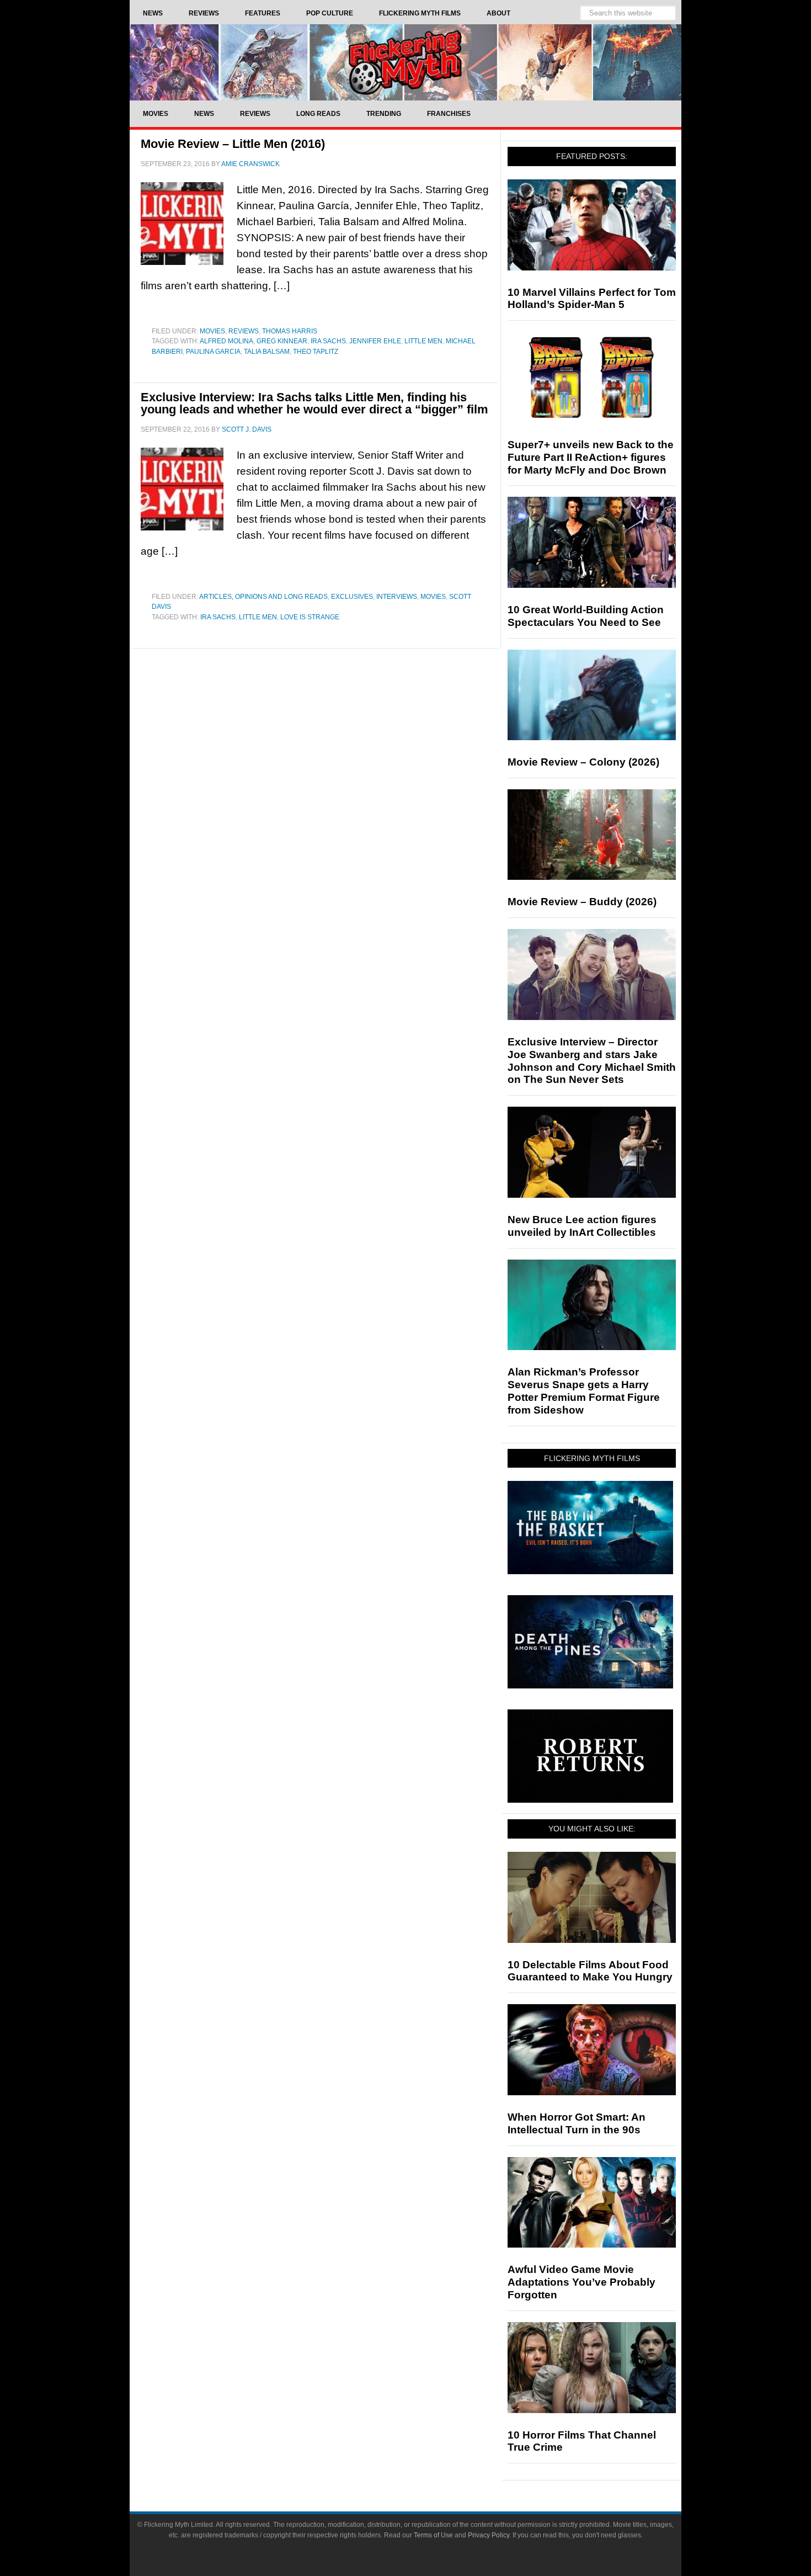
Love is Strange (310, 617)
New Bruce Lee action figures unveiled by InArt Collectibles (582, 1226)
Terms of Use (433, 2535)
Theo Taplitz (316, 352)
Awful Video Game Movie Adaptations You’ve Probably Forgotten (581, 2282)
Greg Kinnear (282, 341)
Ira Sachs (328, 341)
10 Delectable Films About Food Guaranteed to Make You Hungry (590, 1971)
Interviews (397, 597)
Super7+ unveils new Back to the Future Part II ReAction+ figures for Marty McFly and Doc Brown (591, 457)
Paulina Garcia (213, 352)
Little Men (423, 341)
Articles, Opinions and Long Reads (263, 597)
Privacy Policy (489, 2535)
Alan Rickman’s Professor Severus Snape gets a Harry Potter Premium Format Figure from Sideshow (584, 1391)
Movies (212, 331)
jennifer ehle (375, 341)
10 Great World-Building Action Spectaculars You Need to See (586, 616)
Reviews (244, 331)
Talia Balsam (267, 352)
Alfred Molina (226, 341)
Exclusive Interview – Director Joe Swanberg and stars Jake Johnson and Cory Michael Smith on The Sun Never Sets (592, 1061)
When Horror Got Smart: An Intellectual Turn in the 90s (577, 2123)
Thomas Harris (290, 331)
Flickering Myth (405, 62)
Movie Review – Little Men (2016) (233, 144)
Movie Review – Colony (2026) (583, 762)
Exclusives (352, 597)
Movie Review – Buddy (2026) (582, 902)
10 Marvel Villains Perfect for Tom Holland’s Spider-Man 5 (592, 299)
